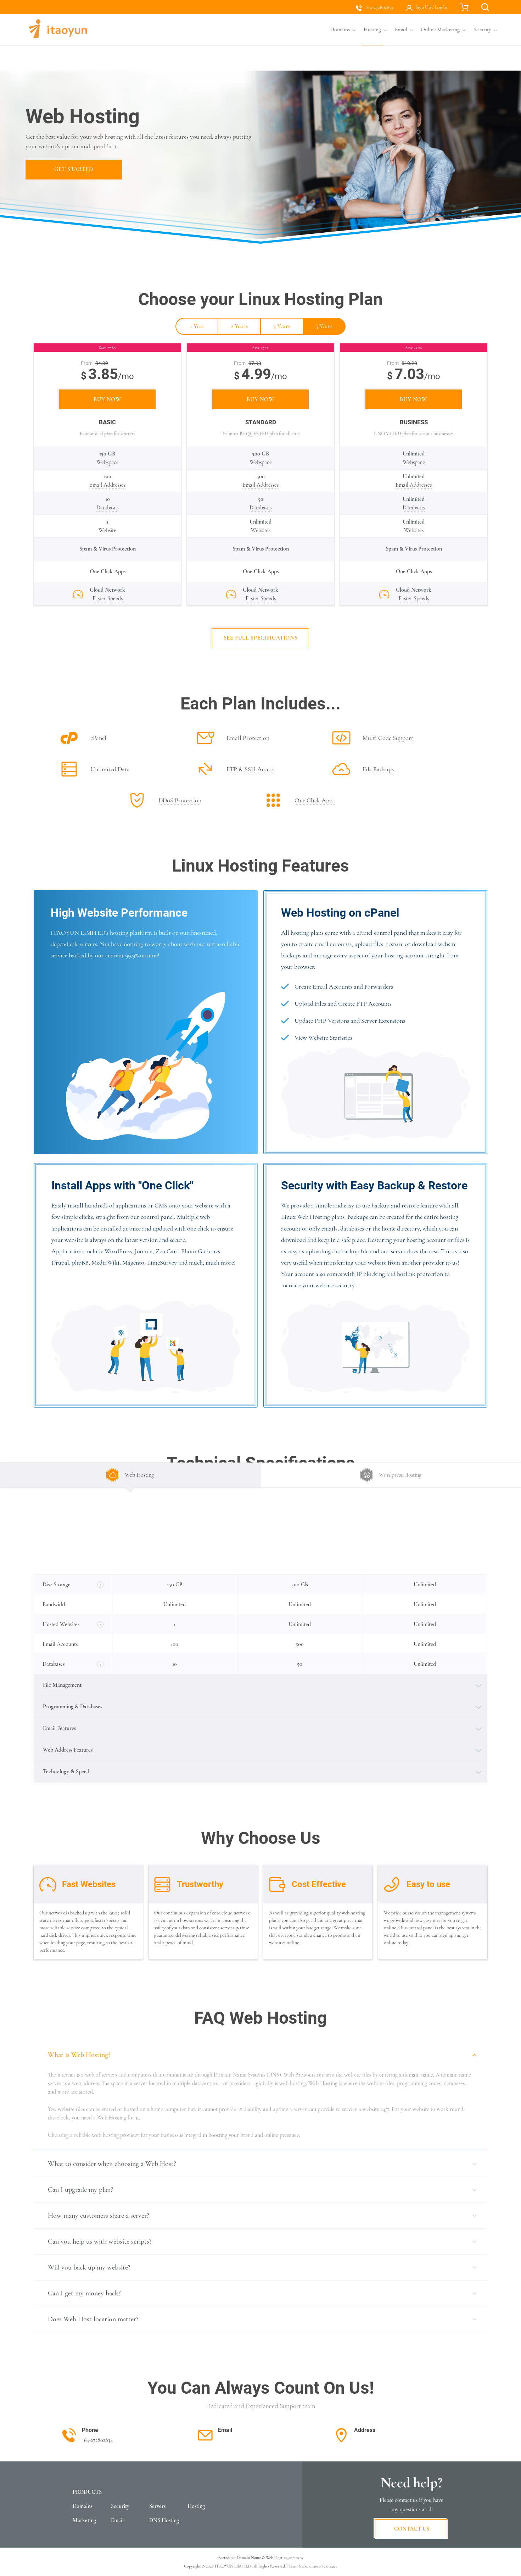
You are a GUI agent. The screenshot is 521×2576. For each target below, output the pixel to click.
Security (120, 2506)
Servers (157, 2506)
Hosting (196, 2506)
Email (117, 2520)
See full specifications (261, 638)
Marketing (84, 2520)
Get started (74, 169)
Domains (82, 2506)
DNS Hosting (164, 2520)
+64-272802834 (379, 7)
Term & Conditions (305, 2566)
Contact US (412, 2529)
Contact (330, 2566)
